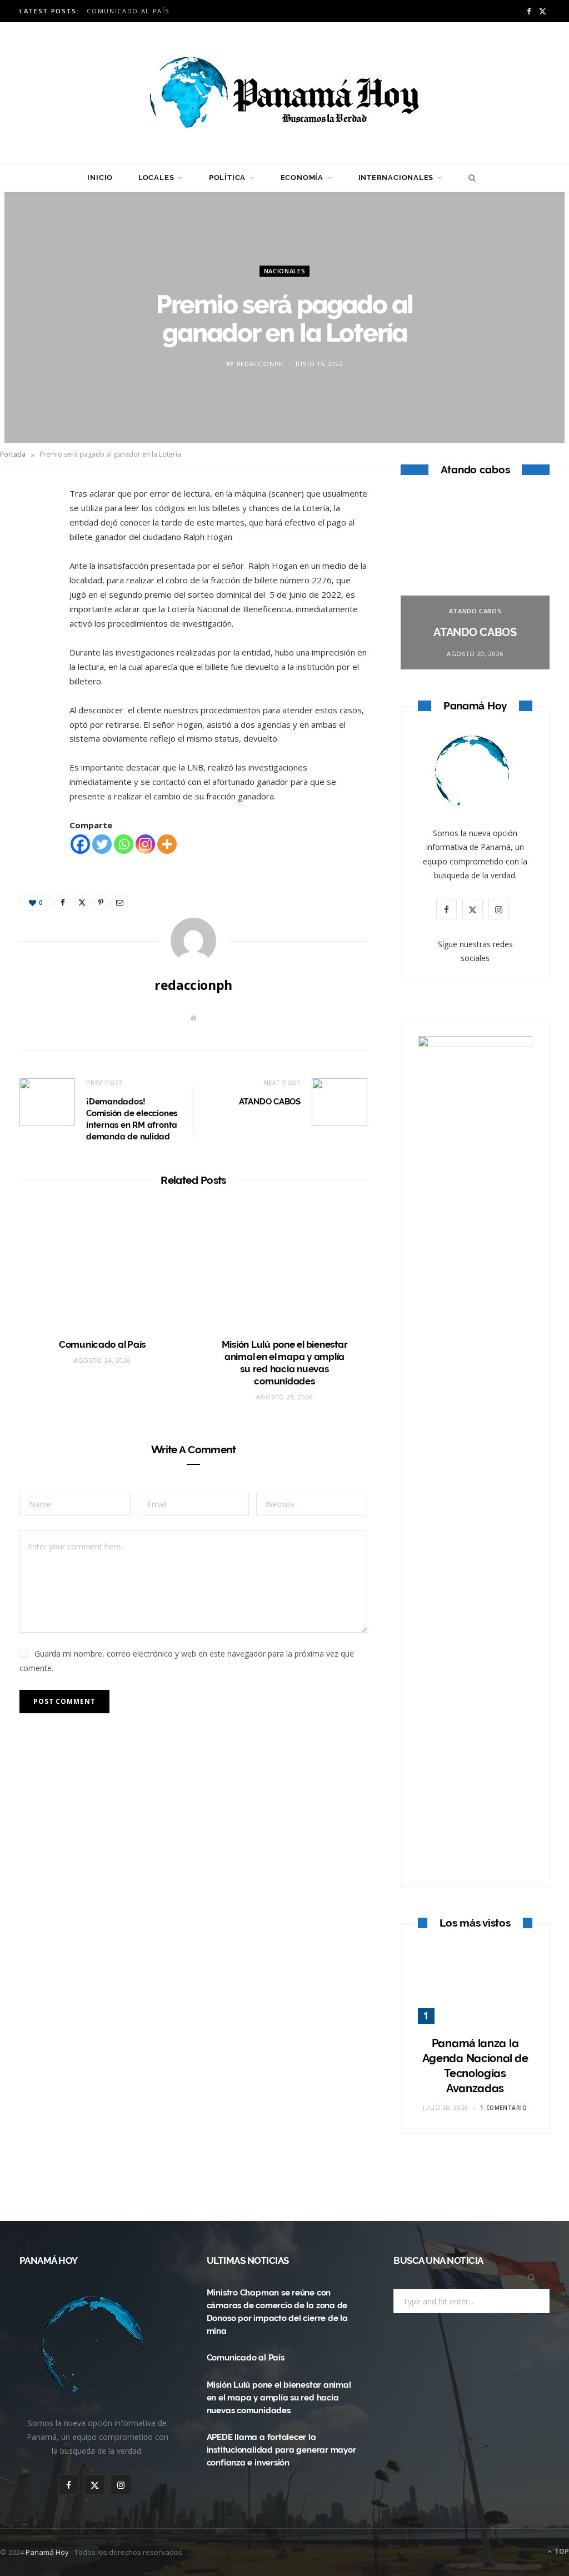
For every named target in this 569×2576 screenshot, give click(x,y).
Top (561, 2551)
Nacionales (285, 271)
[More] (167, 844)
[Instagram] (145, 844)
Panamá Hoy (47, 2552)
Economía (302, 177)
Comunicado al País (128, 11)
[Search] (469, 178)
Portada (13, 454)
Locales (156, 177)
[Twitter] (34, 560)
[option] (475, 582)
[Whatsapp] (124, 844)
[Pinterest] (34, 588)
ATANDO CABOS (270, 1102)
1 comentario (503, 2108)
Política (227, 177)
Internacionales (396, 177)
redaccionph (260, 364)
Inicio (100, 177)
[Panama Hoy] (284, 93)
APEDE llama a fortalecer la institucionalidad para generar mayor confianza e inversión (281, 2450)
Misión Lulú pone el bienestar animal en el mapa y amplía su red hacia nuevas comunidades (279, 2398)
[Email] (34, 617)
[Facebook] (34, 532)
